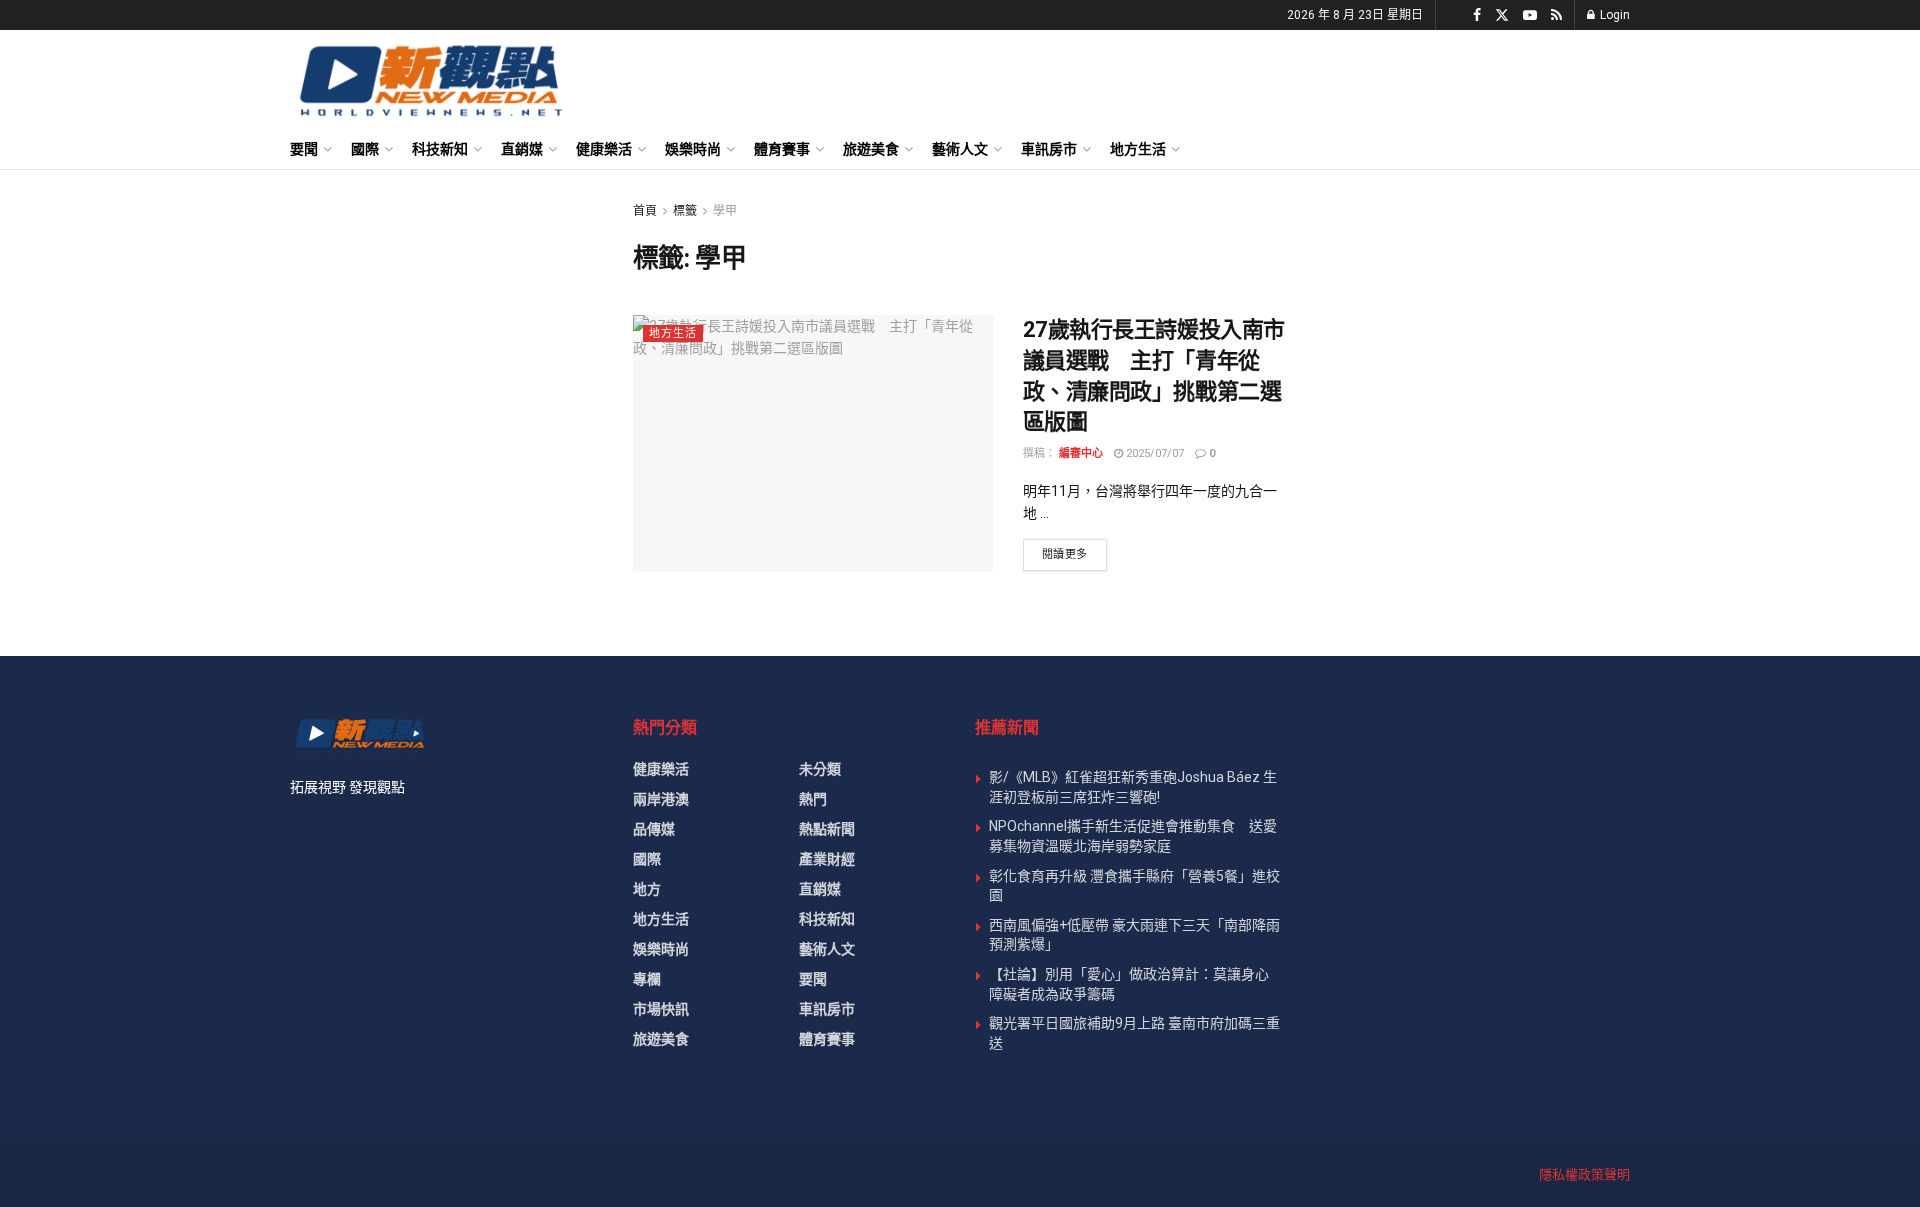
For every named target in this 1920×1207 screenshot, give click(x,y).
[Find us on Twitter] (1502, 15)
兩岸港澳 (661, 799)
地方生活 (1138, 149)
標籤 (685, 211)
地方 (647, 889)
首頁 (645, 211)
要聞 (304, 149)
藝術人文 (960, 149)
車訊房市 (1049, 149)
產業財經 (827, 859)
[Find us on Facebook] (1477, 15)
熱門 (813, 799)
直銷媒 (522, 149)
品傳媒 (654, 829)
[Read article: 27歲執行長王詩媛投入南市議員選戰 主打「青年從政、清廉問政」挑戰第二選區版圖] (813, 443)
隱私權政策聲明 (1584, 1174)
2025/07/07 (1153, 453)
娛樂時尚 (693, 149)
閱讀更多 (1074, 554)
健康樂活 (604, 149)
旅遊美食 (871, 149)
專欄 (647, 979)
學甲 (725, 211)
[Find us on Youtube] (1530, 15)
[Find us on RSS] (1556, 15)
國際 (365, 149)
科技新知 (440, 149)
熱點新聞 (827, 829)
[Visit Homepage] (429, 80)
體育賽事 (782, 149)
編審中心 (1081, 453)
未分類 (820, 769)
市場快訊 (661, 1009)
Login (1613, 15)
